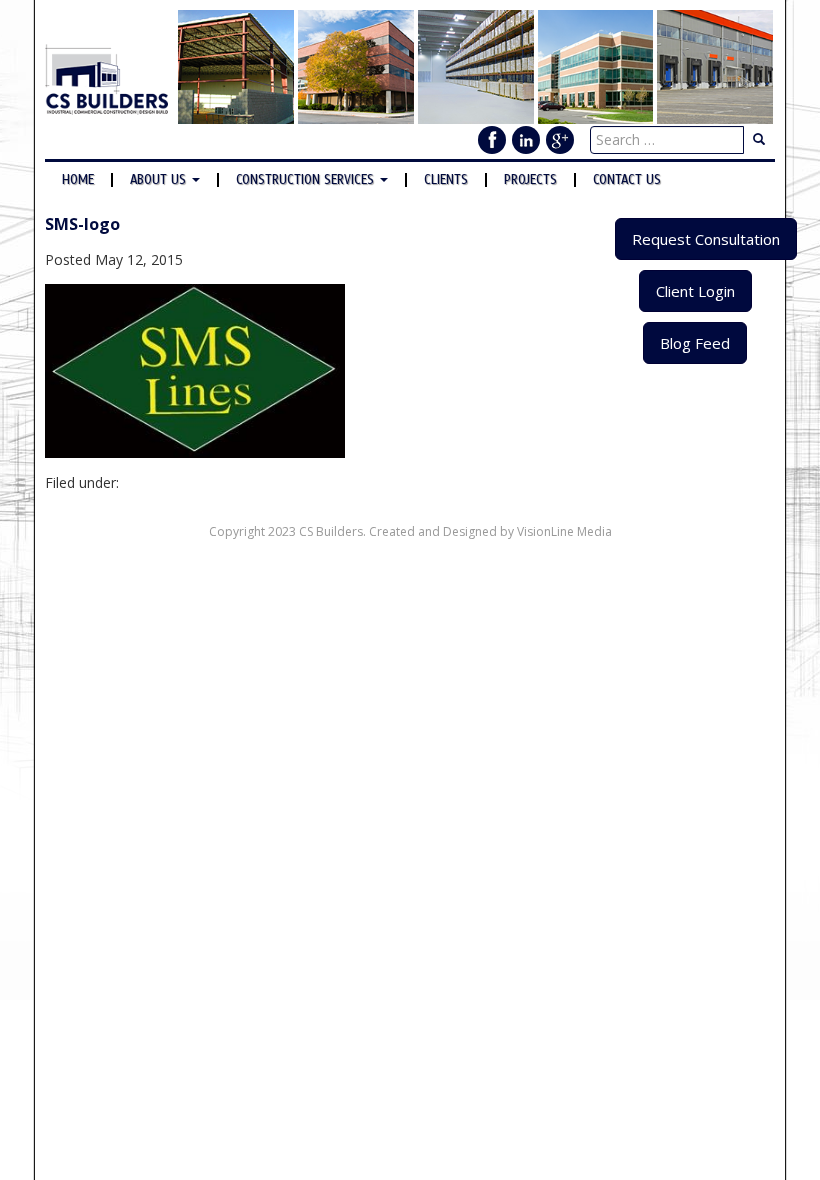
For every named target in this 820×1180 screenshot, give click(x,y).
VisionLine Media (564, 531)
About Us (160, 180)
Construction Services (307, 180)
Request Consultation (706, 239)
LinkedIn (526, 140)
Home (78, 180)
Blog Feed (695, 343)
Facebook (492, 140)
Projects (530, 180)
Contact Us (627, 180)
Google (560, 140)
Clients (446, 180)
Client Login (695, 291)
